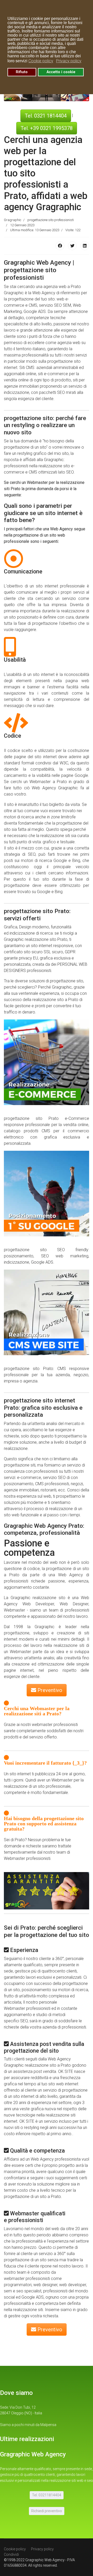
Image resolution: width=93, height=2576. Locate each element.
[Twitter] (72, 246)
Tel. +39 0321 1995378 (47, 128)
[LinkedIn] (85, 246)
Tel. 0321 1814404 (46, 116)
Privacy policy (42, 2549)
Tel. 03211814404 (47, 2495)
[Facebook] (60, 246)
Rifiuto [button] (22, 72)
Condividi (11, 2554)
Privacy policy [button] (69, 61)
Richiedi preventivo (47, 2511)
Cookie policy (15, 2549)
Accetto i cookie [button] (61, 72)
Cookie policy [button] (41, 61)
